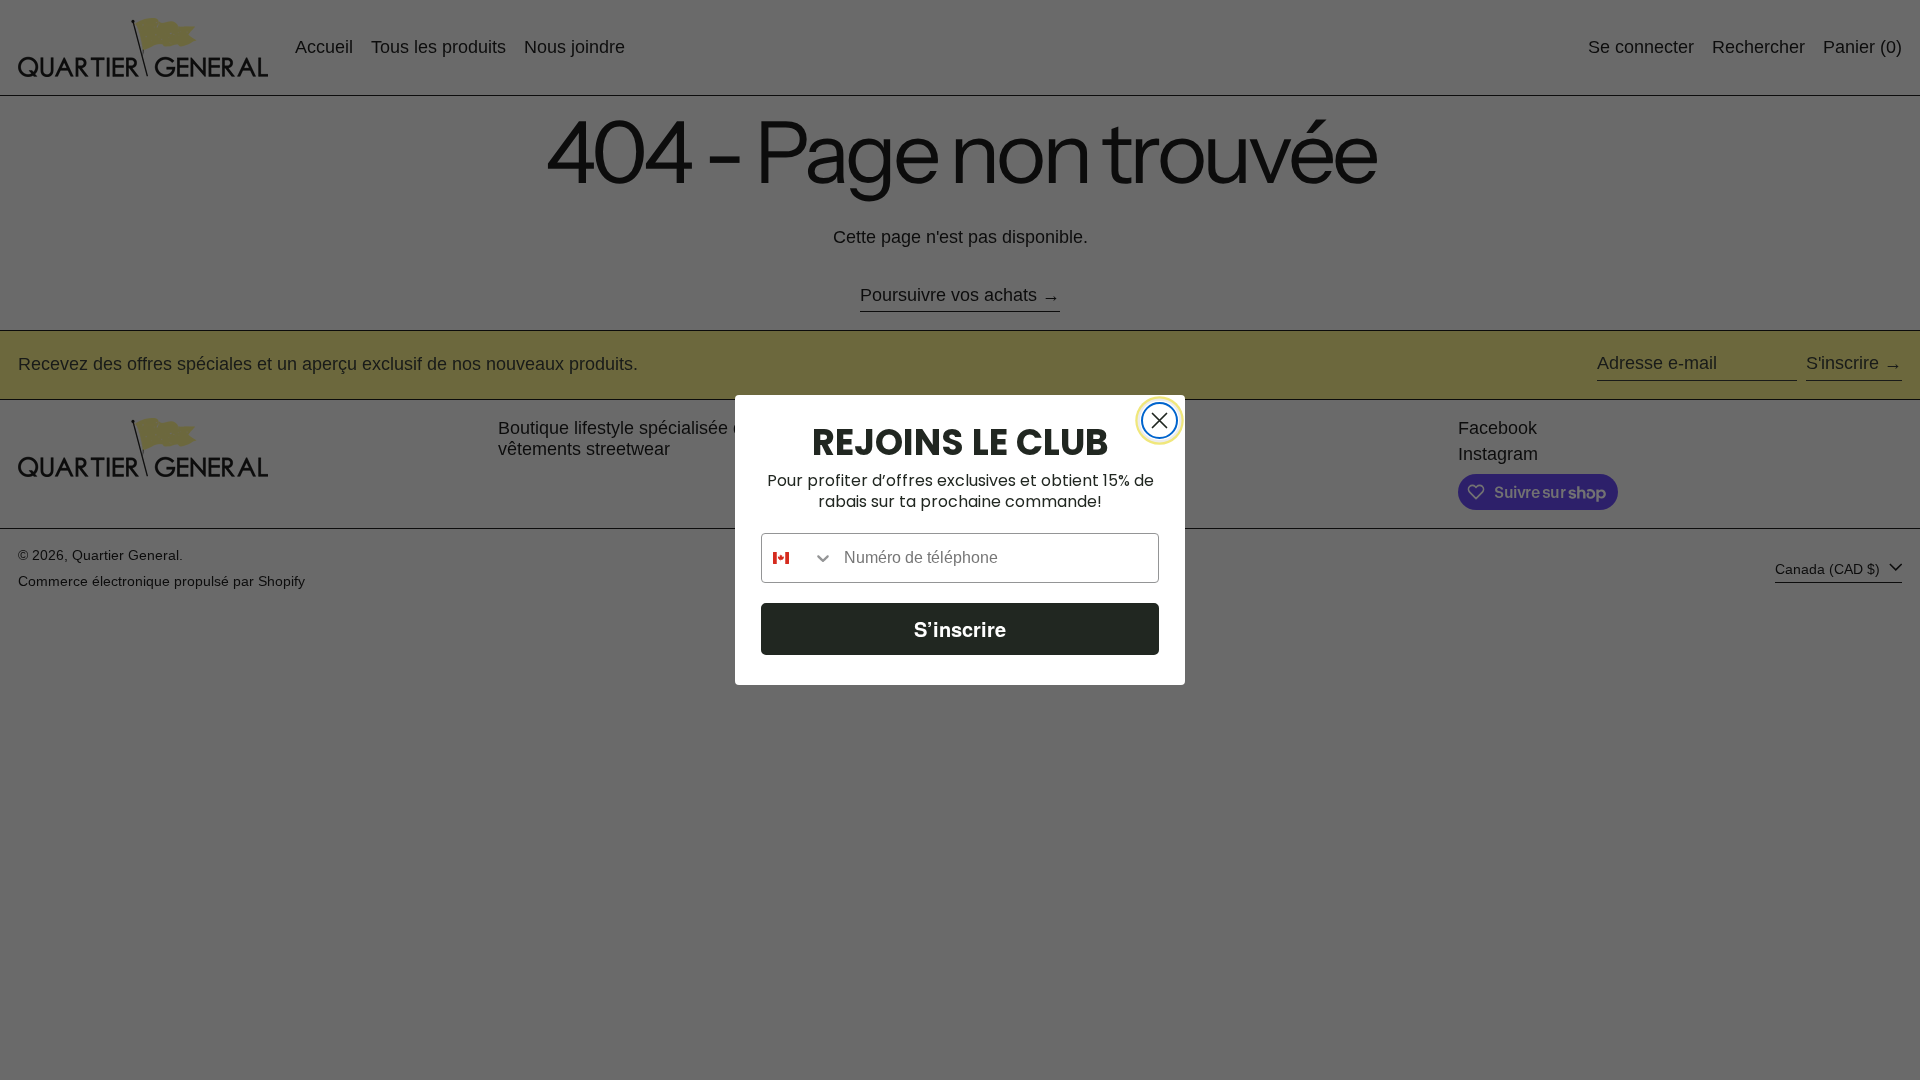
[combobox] (798, 558)
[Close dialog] (1159, 420)
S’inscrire (960, 628)
